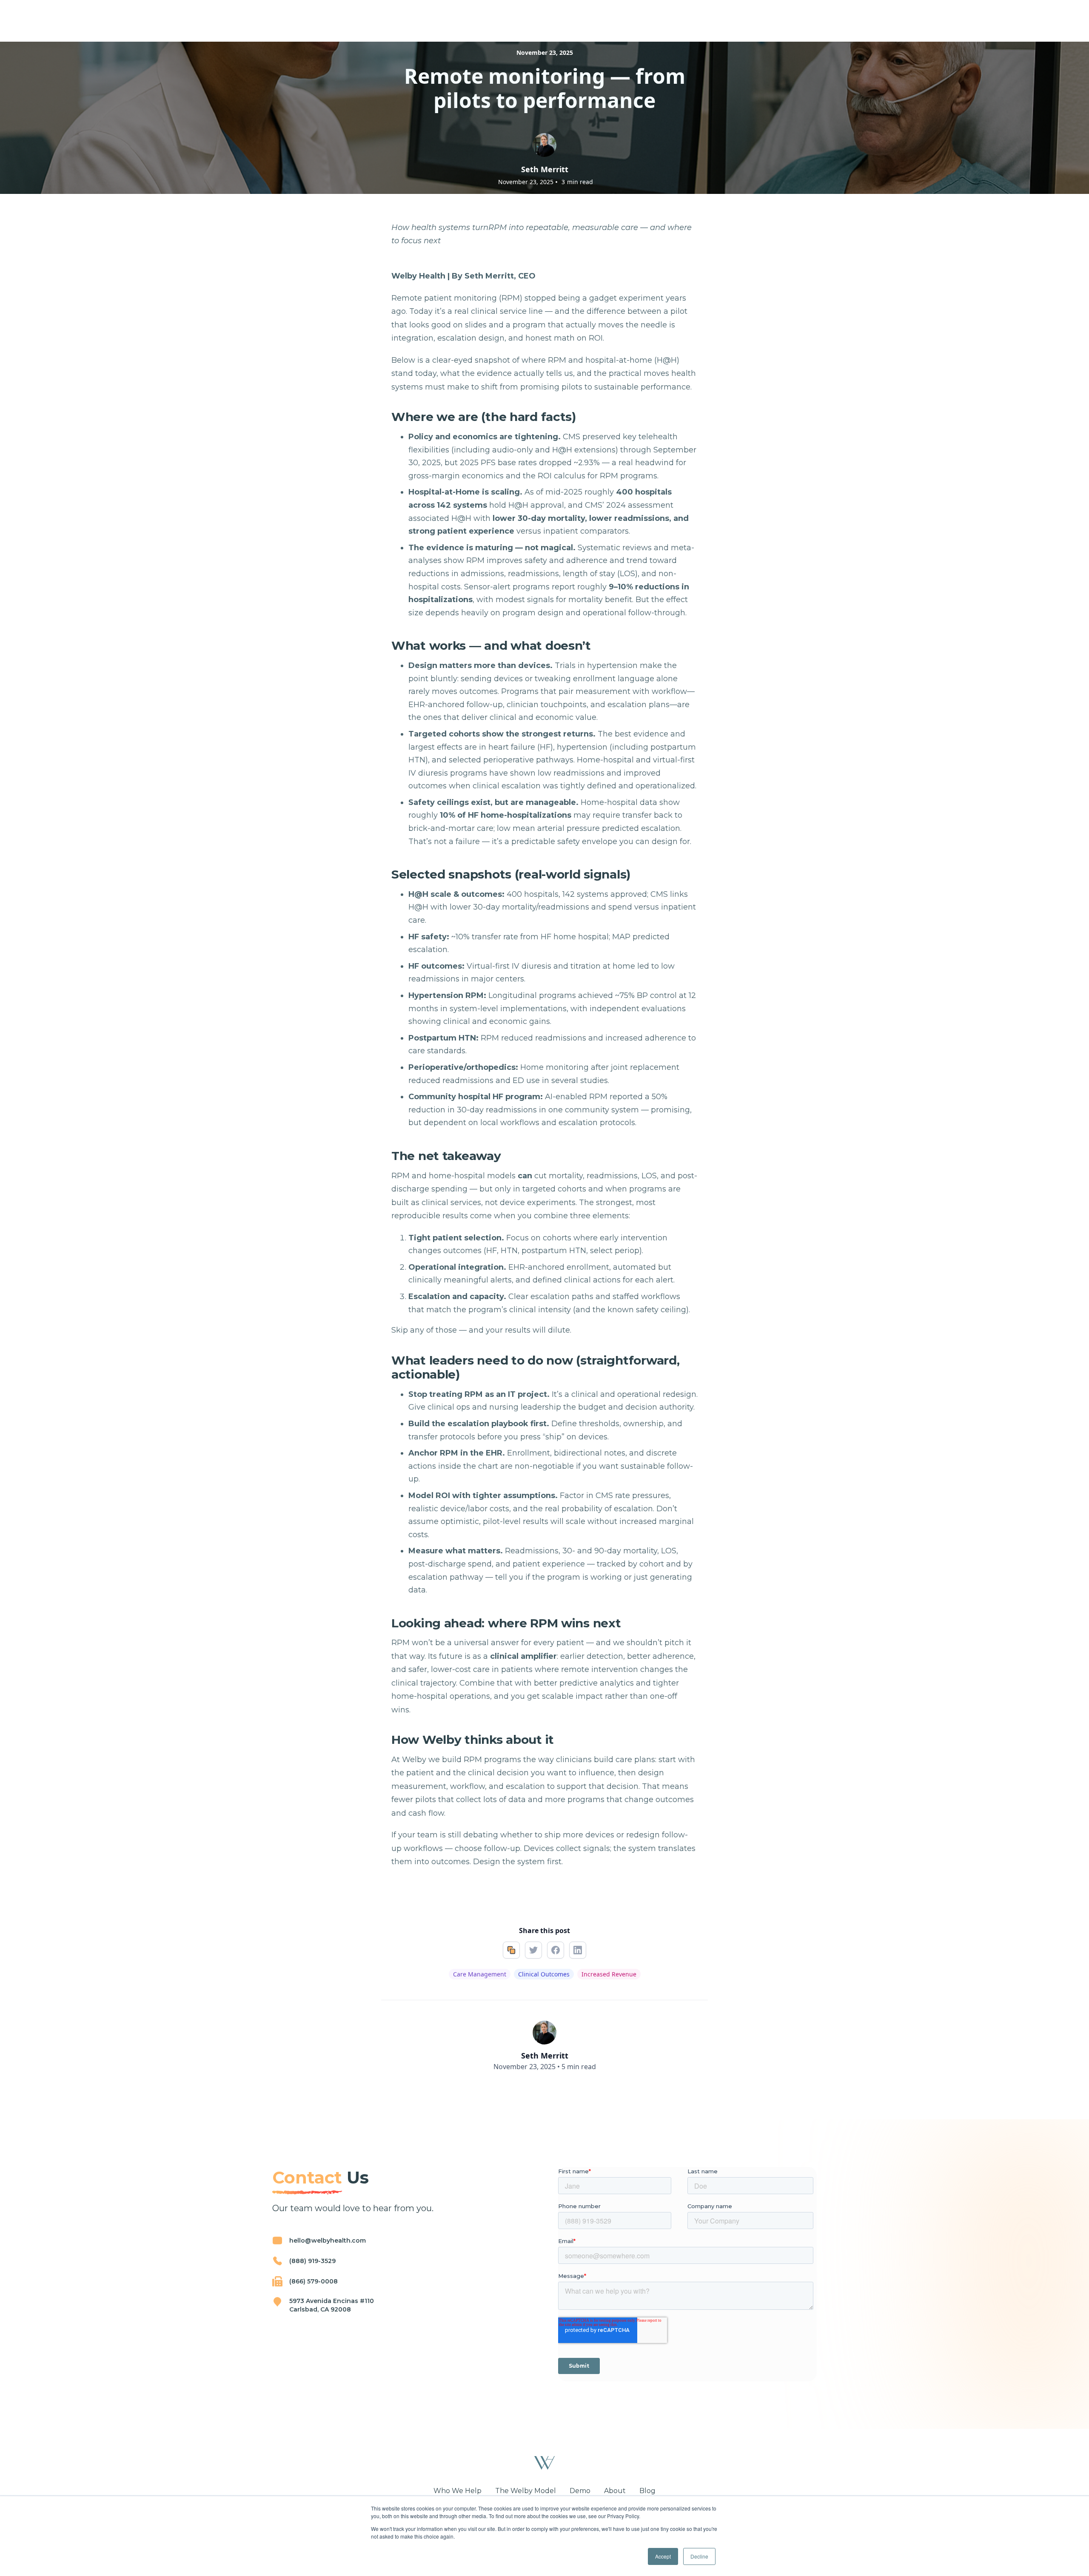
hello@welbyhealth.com (328, 2240)
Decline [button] (699, 2556)
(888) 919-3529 (312, 2261)
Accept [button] (663, 2556)
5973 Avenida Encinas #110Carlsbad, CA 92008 (332, 2305)
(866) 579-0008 (314, 2281)
